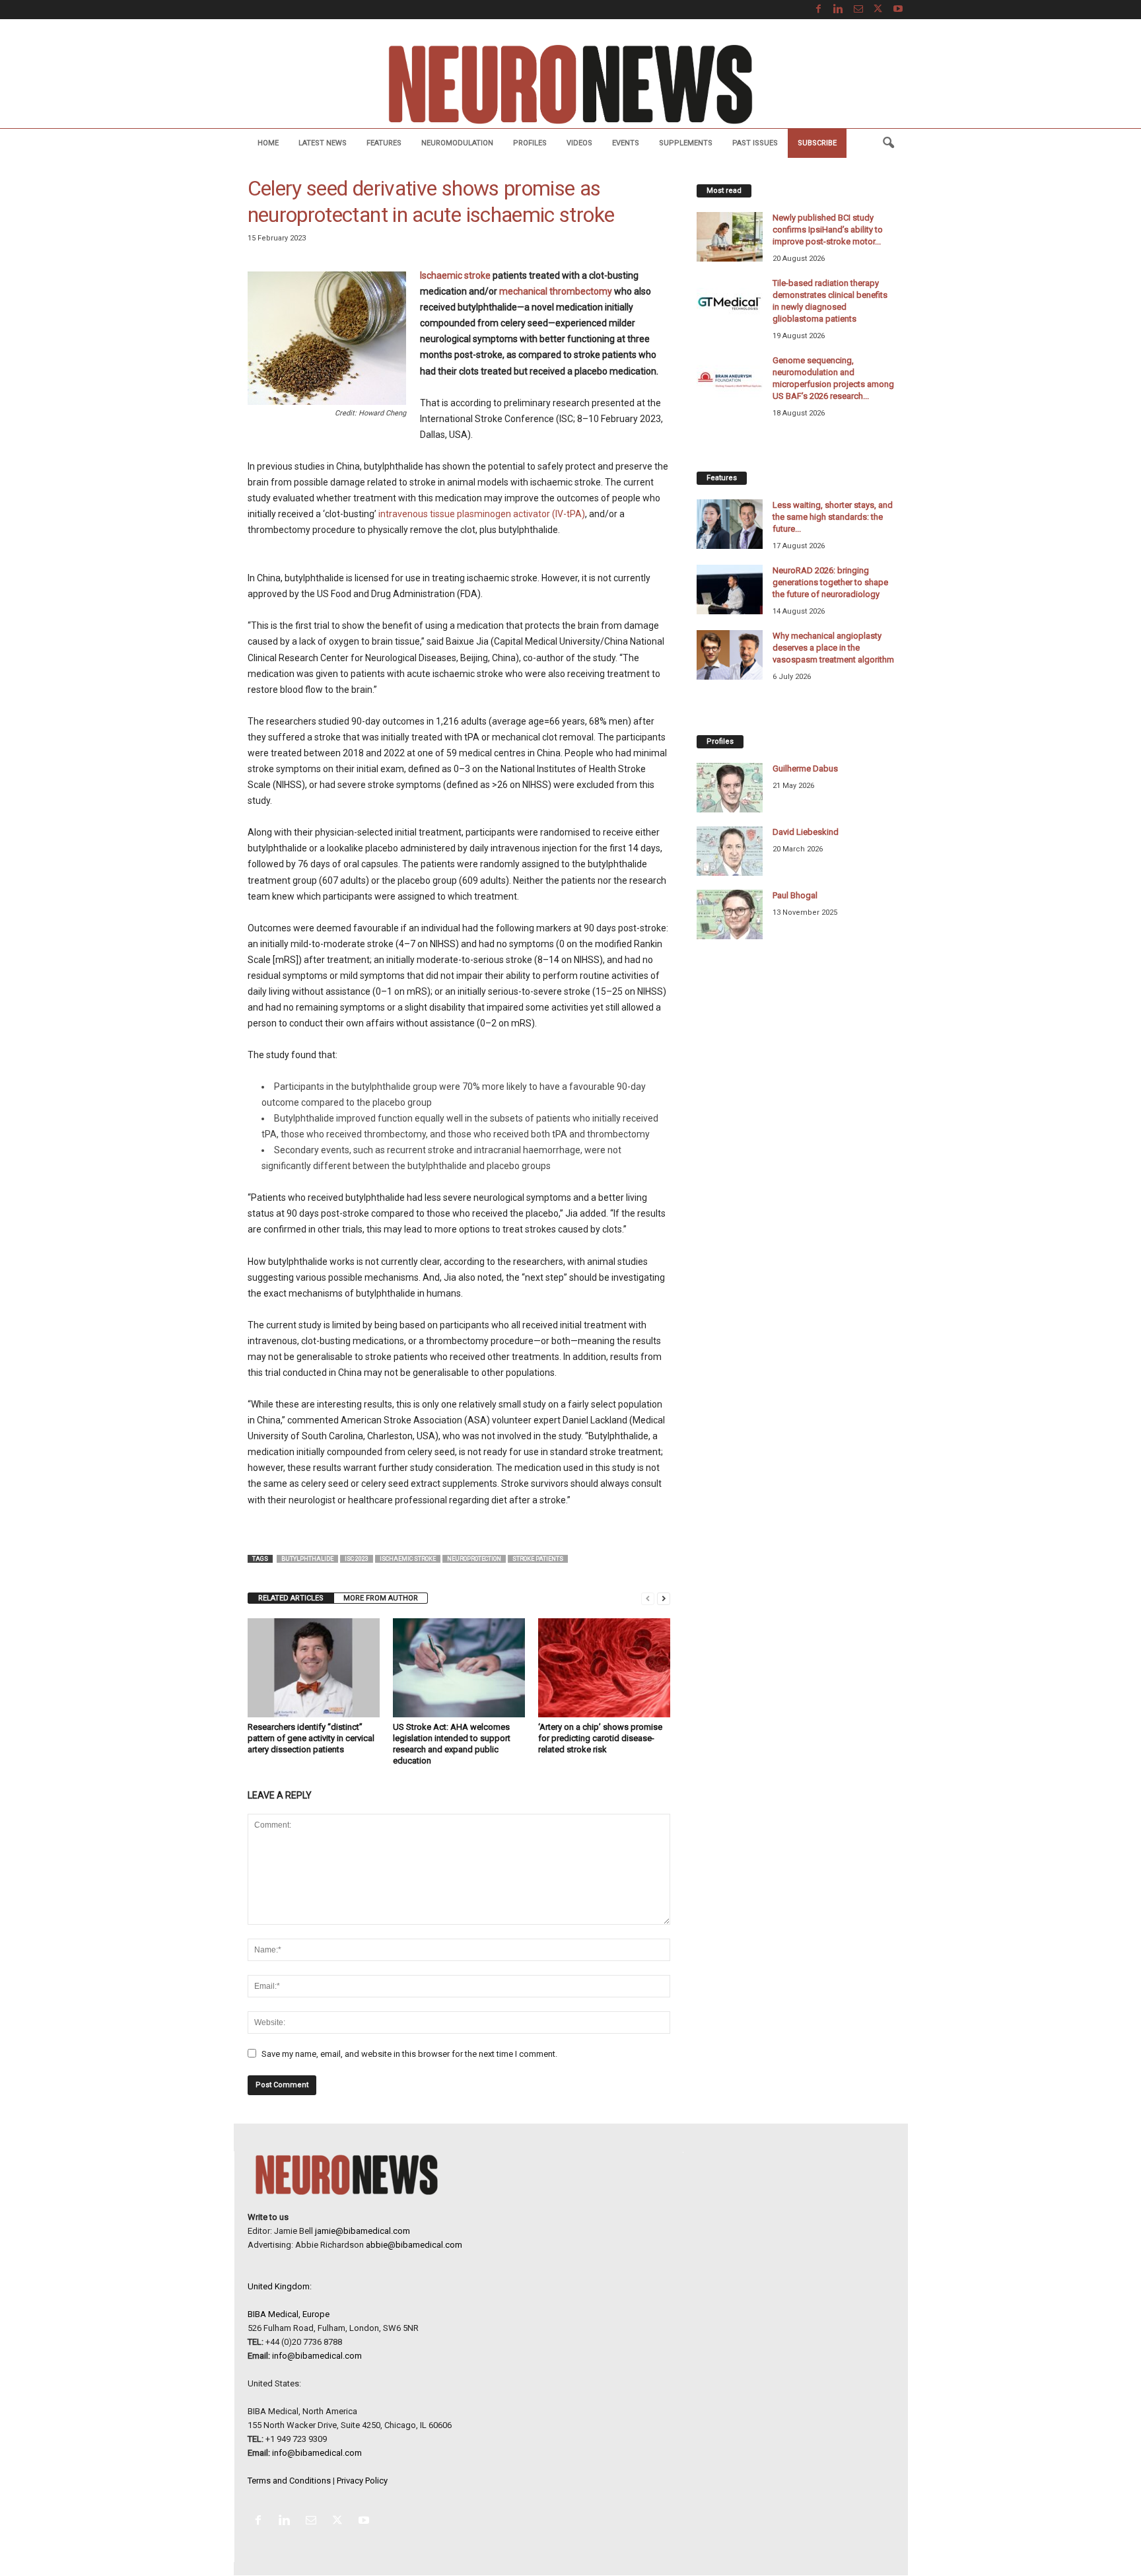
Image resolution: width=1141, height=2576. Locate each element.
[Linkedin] (839, 10)
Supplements (686, 143)
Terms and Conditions (289, 2481)
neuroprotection (474, 1559)
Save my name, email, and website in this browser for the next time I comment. (409, 2054)
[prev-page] (648, 1598)
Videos (579, 143)
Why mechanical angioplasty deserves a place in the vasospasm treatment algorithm (833, 648)
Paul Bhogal (795, 895)
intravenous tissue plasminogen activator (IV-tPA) (482, 514)
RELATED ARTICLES (291, 1598)
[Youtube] (898, 10)
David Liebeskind (806, 832)
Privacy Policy (362, 2481)
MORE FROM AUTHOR (381, 1598)
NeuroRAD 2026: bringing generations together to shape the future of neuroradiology (830, 582)
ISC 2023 (357, 1559)
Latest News (323, 143)
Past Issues (755, 143)
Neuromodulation (457, 143)
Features (384, 143)
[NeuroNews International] (570, 84)
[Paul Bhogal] (730, 914)
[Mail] (858, 10)
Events (626, 143)
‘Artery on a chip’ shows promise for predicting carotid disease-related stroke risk (600, 1738)
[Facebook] (819, 10)
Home (268, 143)
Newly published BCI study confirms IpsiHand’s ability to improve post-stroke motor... (828, 230)
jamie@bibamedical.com (363, 2231)
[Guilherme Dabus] (730, 788)
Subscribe (817, 143)
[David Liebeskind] (730, 851)
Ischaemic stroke (455, 275)
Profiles (530, 143)
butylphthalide (307, 1559)
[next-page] (664, 1598)
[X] (878, 10)
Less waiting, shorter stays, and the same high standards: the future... (833, 517)
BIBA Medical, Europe (289, 2314)
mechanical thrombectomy (556, 291)
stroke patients (538, 1559)
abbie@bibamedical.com (414, 2245)
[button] (888, 143)
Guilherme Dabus (805, 769)
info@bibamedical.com (317, 2356)
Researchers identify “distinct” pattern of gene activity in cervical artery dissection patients (311, 1738)
